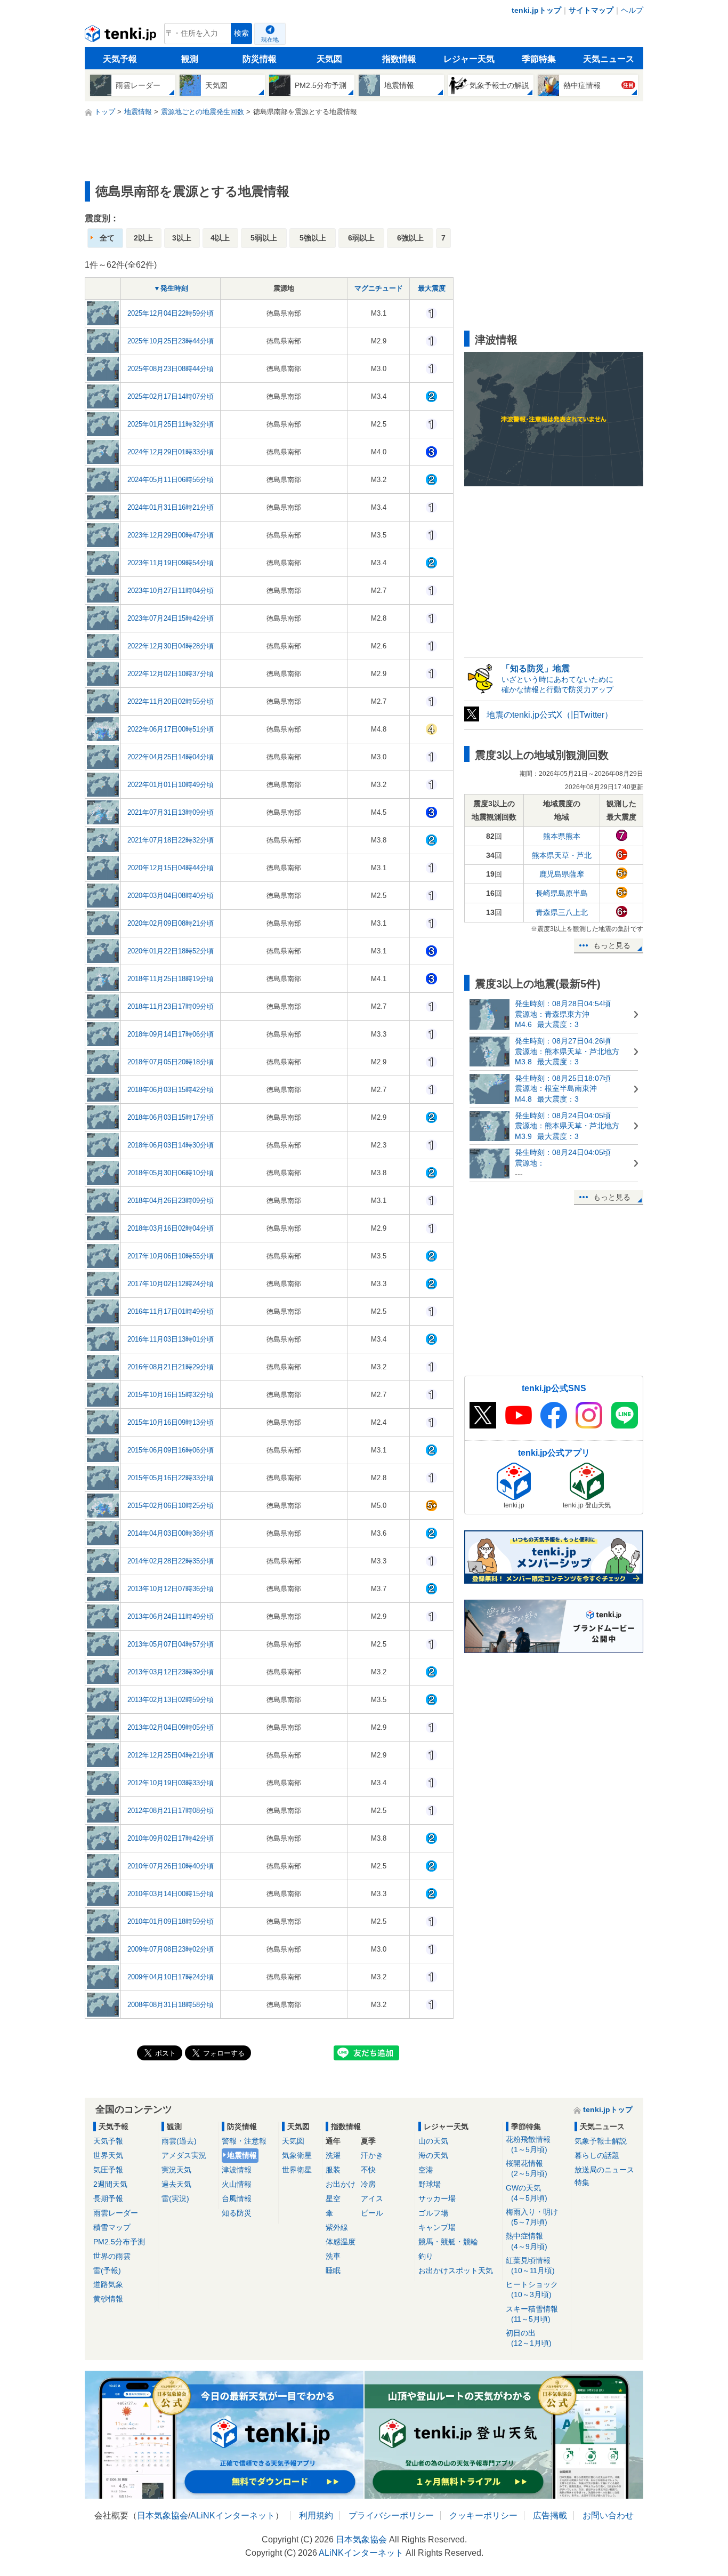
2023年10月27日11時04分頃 (171, 591)
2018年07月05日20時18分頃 (171, 1062)
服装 (333, 2170)
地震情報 (242, 2155)
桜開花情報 (527, 2168)
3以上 (182, 238)
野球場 (430, 2184)
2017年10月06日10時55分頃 (171, 1256)
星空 (333, 2198)
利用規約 (316, 2515)
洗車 (333, 2256)
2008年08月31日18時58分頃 (171, 2005)
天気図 (329, 59)
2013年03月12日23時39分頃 (171, 1672)
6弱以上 (361, 238)
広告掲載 (550, 2515)
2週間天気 (110, 2184)
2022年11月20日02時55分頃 (171, 701)
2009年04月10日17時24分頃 (171, 1977)
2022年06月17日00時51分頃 (171, 729)
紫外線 (337, 2227)
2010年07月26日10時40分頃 (171, 1866)
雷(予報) (107, 2270)
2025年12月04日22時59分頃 (171, 313)
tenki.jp (122, 36)
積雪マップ (112, 2227)
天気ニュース (609, 59)
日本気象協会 (163, 2515)
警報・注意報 (244, 2141)
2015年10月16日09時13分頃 (171, 1422)
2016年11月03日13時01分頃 (171, 1339)
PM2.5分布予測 (119, 2242)
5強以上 (313, 238)
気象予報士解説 (601, 2141)
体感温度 (341, 2242)
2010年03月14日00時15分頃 (171, 1894)
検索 (241, 33)
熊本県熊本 (562, 836)
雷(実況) (175, 2198)
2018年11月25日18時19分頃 (171, 979)
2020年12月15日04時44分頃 (171, 868)
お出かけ (341, 2184)
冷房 (368, 2184)
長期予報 (108, 2198)
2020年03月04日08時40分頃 (171, 896)
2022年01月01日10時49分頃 (171, 785)
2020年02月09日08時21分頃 (171, 923)
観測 (190, 59)
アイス (372, 2198)
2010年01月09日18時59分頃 (171, 1921)
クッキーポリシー (483, 2515)
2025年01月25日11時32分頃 (171, 424)
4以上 (220, 238)
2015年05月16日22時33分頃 (171, 1478)
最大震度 (432, 288)
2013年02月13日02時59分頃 (171, 1700)
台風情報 (237, 2198)
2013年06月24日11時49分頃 (171, 1616)
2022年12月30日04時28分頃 (171, 646)
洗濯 (333, 2155)
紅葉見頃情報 (530, 2265)
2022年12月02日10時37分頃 (171, 674)
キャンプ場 (437, 2227)
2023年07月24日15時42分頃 (171, 618)
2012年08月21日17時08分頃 (171, 1811)
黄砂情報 (108, 2299)
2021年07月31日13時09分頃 (171, 812)
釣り (426, 2256)
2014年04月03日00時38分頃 (171, 1533)
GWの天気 (527, 2193)
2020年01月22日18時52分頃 (171, 951)
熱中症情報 (527, 2241)
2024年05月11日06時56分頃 (171, 480)
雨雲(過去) (179, 2141)
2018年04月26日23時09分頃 (171, 1201)
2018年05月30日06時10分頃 (171, 1173)
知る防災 (237, 2213)
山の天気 (433, 2141)
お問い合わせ (608, 2515)
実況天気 (176, 2170)
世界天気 (108, 2155)
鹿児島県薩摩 (562, 874)
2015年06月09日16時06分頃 (171, 1450)
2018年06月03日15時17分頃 (171, 1117)
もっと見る (612, 945)
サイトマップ (591, 10)
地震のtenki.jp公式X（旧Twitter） (550, 715)
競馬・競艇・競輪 (448, 2242)
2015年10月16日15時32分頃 (171, 1395)
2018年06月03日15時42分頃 (171, 1090)
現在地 (270, 39)
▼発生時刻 (171, 288)
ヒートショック (532, 2289)
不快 (368, 2170)
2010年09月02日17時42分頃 (171, 1838)
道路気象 (108, 2284)
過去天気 (176, 2184)
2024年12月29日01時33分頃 (171, 452)
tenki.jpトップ (536, 10)
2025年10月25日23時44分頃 (171, 341)
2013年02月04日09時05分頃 (171, 1727)
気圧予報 (108, 2170)
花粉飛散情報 (528, 2144)
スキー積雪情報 (532, 2314)
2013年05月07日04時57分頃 (171, 1644)
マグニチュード (379, 288)
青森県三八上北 (562, 912)
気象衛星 (297, 2155)
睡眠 (333, 2270)
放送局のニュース (604, 2170)
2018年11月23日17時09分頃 (171, 1006)
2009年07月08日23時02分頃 (171, 1949)
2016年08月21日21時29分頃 (171, 1367)
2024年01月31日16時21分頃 (171, 507)
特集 (582, 2182)
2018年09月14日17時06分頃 (171, 1034)
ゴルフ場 (433, 2213)
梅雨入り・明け (532, 2217)
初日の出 (529, 2338)
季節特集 (539, 59)
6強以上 (410, 238)
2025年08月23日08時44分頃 (171, 369)
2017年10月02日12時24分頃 (171, 1284)
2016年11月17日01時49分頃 (171, 1311)
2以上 (143, 238)
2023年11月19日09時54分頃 (171, 563)
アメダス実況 (184, 2155)
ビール (372, 2213)
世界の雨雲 (112, 2256)
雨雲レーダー (116, 2213)
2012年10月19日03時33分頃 (171, 1783)
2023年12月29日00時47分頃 (171, 535)
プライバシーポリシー (391, 2515)
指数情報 (399, 59)
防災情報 (260, 59)
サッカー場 (437, 2198)
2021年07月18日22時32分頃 (171, 840)
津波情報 (237, 2170)
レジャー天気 (469, 59)
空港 (426, 2170)
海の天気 (433, 2155)
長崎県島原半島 (562, 893)
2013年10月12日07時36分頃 (171, 1589)
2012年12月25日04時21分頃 (171, 1755)
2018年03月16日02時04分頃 (171, 1228)
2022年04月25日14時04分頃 (171, 757)
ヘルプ (632, 10)
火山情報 (237, 2184)
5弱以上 (264, 238)
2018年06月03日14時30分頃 (171, 1145)
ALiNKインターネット (233, 2515)
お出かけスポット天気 (456, 2270)
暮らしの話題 (597, 2155)
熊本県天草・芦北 (562, 855)
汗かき (372, 2155)
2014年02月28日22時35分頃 (171, 1561)
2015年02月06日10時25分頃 (171, 1506)
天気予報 (120, 59)
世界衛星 (297, 2170)
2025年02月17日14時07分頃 (171, 396)
